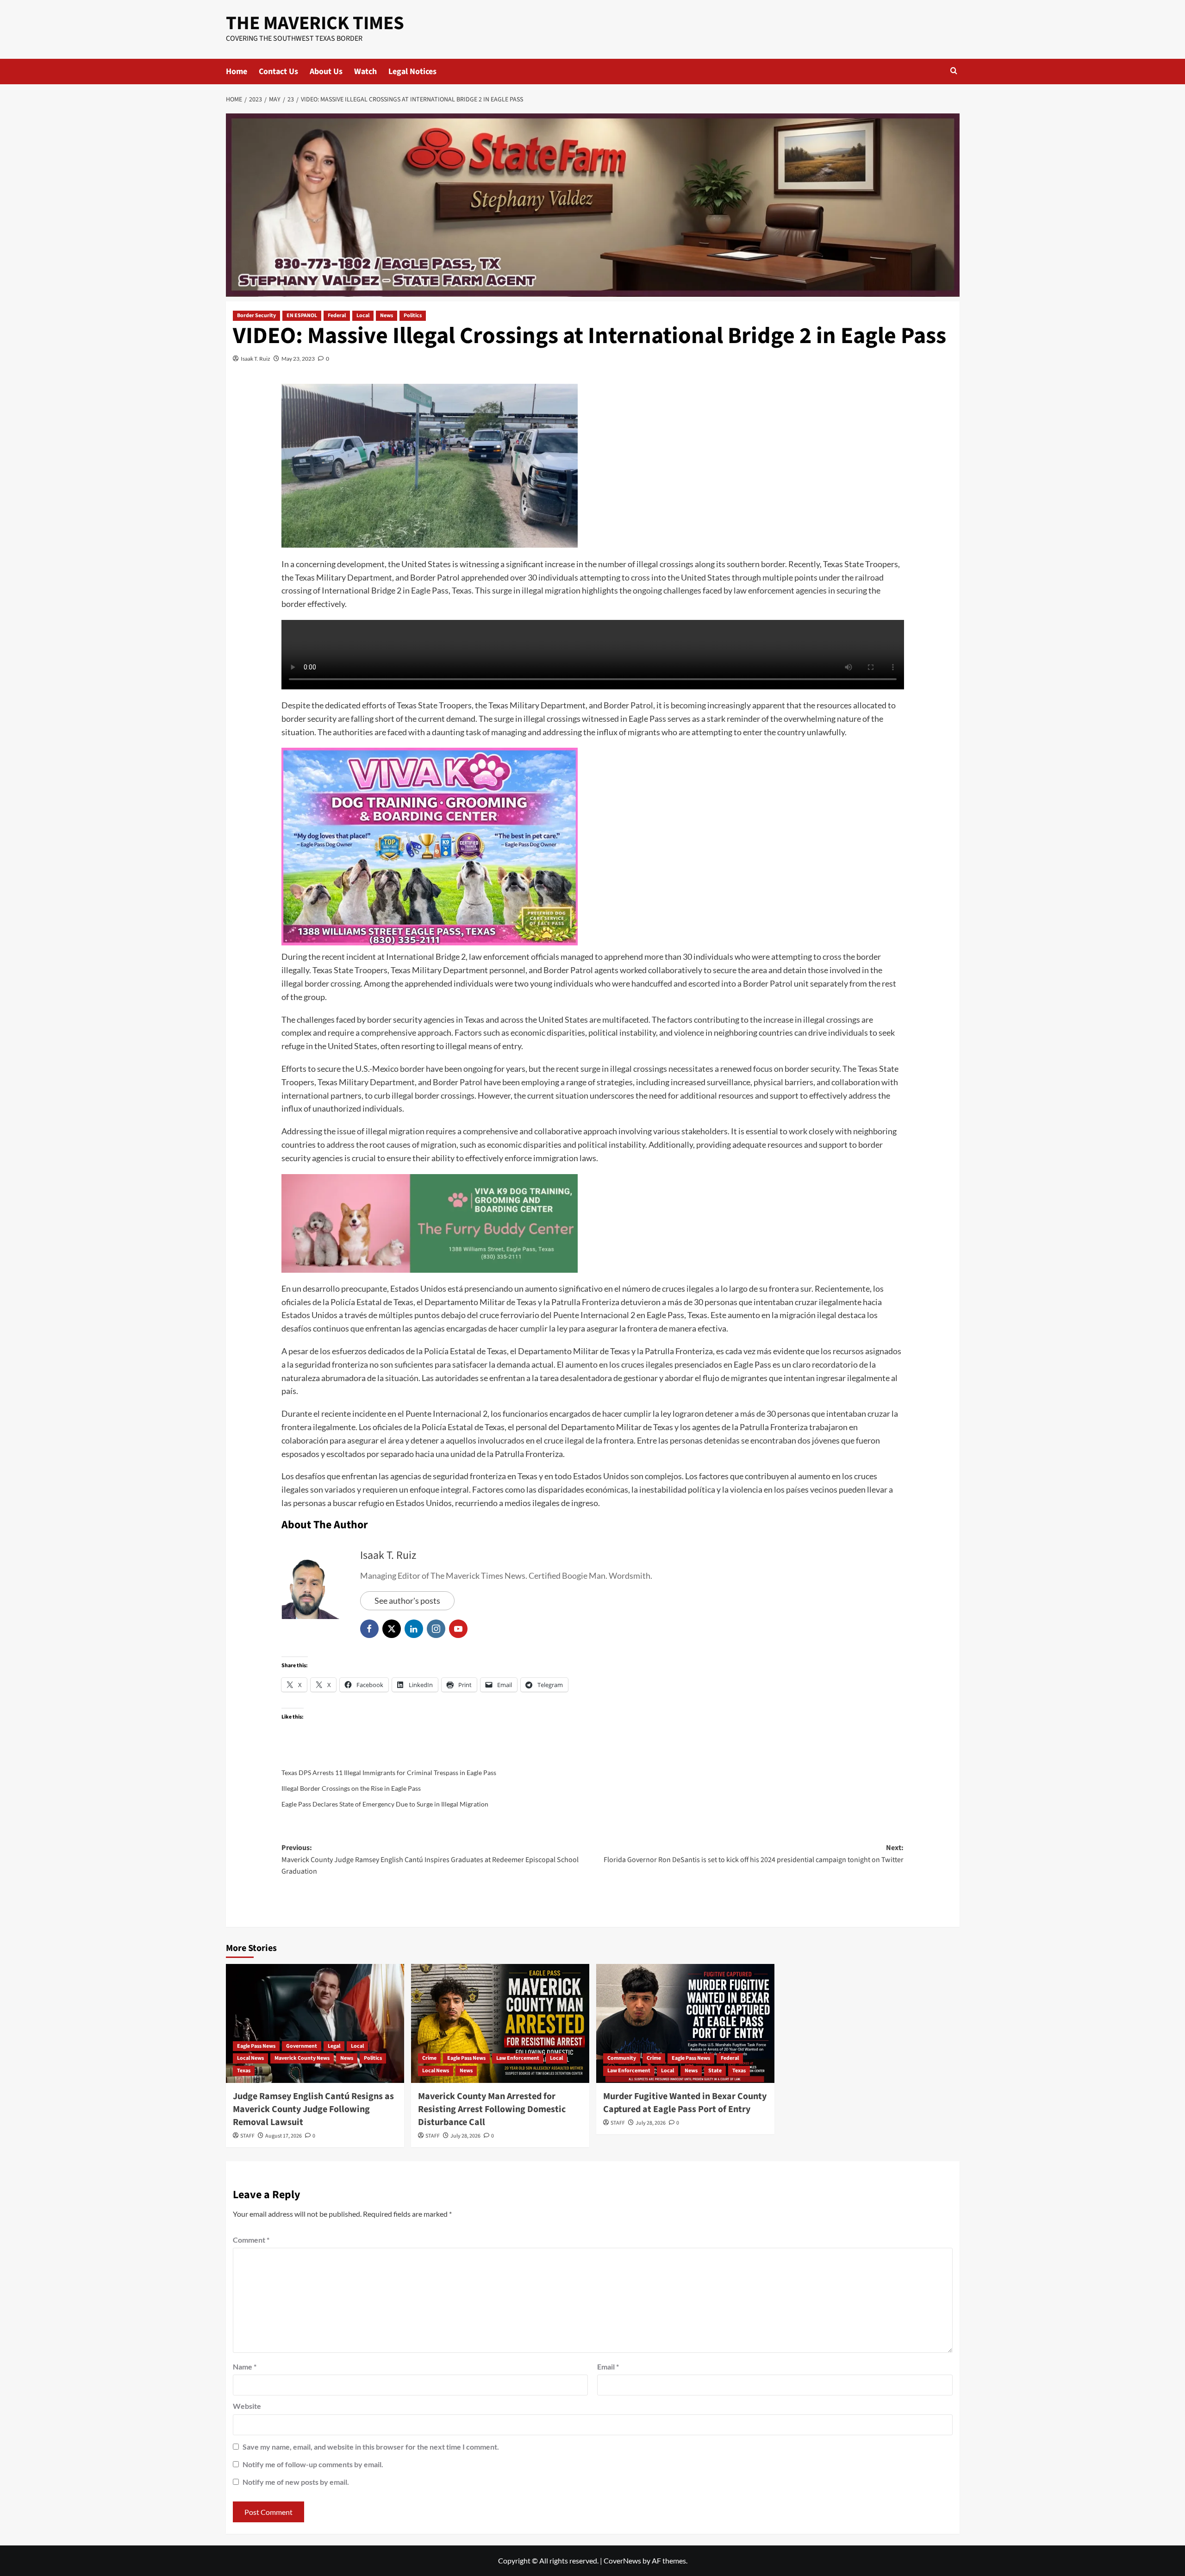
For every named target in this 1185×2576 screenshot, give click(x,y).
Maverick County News (302, 2058)
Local (363, 316)
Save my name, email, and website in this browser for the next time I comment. (371, 2447)
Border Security (256, 316)
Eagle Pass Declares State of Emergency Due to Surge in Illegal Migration (385, 1804)
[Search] (954, 72)
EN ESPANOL (302, 316)
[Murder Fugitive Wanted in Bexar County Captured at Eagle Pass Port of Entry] (685, 2023)
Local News (250, 2058)
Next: (754, 1854)
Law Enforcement (518, 2058)
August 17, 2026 (284, 2136)
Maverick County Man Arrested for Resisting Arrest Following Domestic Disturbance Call (492, 2109)
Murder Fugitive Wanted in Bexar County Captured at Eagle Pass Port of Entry (685, 2103)
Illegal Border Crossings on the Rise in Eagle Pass (351, 1788)
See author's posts (407, 1601)
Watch (365, 72)
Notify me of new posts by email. (296, 2482)
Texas (244, 2071)
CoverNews (622, 2560)
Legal (334, 2046)
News (387, 316)
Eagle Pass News (256, 2046)
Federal (337, 316)
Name (245, 2367)
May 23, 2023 (298, 359)
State (715, 2071)
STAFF (247, 2136)
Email (608, 2367)
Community (622, 2058)
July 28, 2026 (465, 2136)
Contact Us (278, 72)
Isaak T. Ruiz (256, 359)
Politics (413, 316)
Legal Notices (412, 72)
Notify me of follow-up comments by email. (313, 2464)
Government (302, 2046)
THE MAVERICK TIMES (315, 23)
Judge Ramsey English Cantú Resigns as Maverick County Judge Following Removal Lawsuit (313, 2109)
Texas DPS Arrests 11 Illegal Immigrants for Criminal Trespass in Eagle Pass (389, 1773)
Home (237, 72)
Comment (251, 2240)
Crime (429, 2058)
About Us (326, 72)
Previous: (430, 1860)
